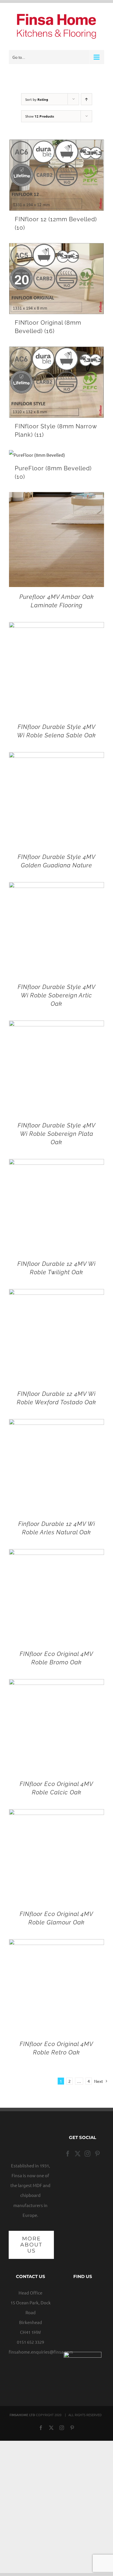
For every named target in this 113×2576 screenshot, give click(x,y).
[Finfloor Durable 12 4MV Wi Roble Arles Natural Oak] (57, 1424)
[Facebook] (68, 2154)
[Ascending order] (86, 99)
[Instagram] (88, 2154)
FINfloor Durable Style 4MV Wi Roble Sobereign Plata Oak (57, 1134)
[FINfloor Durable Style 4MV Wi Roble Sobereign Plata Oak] (57, 1025)
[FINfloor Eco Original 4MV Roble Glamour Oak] (57, 1814)
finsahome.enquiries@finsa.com (41, 2352)
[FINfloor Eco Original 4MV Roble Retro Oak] (57, 1944)
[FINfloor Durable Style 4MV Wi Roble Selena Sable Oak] (57, 627)
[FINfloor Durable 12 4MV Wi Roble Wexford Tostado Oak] (57, 1294)
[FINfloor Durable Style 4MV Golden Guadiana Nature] (57, 757)
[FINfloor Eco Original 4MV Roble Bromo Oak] (57, 1554)
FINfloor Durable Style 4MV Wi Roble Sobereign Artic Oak (57, 995)
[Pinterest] (97, 2154)
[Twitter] (78, 2154)
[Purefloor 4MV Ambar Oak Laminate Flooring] (57, 497)
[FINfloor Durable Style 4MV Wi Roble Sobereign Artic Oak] (57, 887)
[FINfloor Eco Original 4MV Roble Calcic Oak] (57, 1684)
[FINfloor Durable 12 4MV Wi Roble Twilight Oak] (57, 1164)
